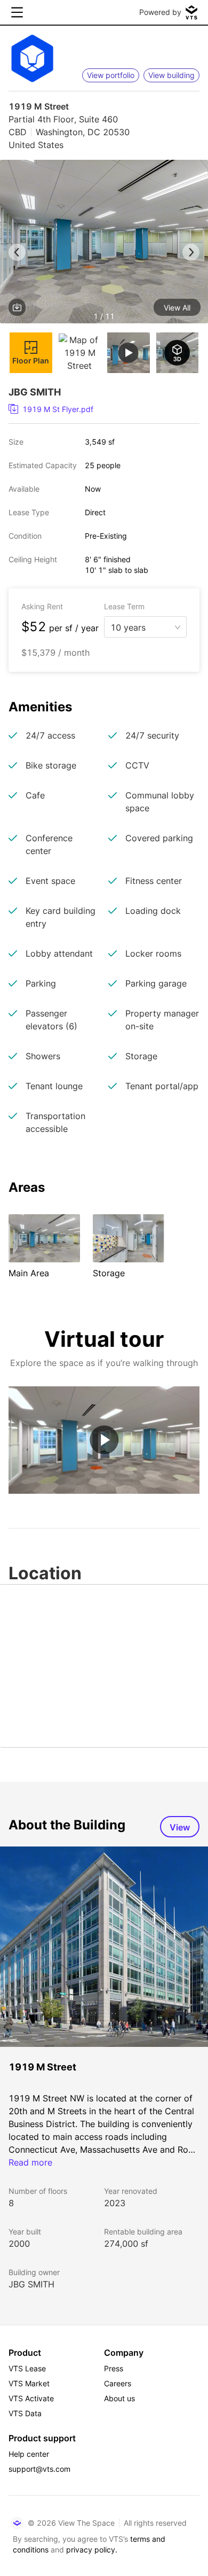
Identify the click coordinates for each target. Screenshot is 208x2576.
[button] (104, 243)
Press (114, 2368)
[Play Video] (104, 1440)
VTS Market (29, 2383)
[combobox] (141, 626)
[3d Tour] (178, 353)
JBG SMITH (31, 2284)
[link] (100, 409)
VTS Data (25, 2413)
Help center (29, 2454)
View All (177, 308)
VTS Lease (27, 2368)
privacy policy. (92, 2550)
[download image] (17, 307)
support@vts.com (39, 2469)
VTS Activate (31, 2398)
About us (119, 2398)
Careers (118, 2383)
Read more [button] (30, 2162)
